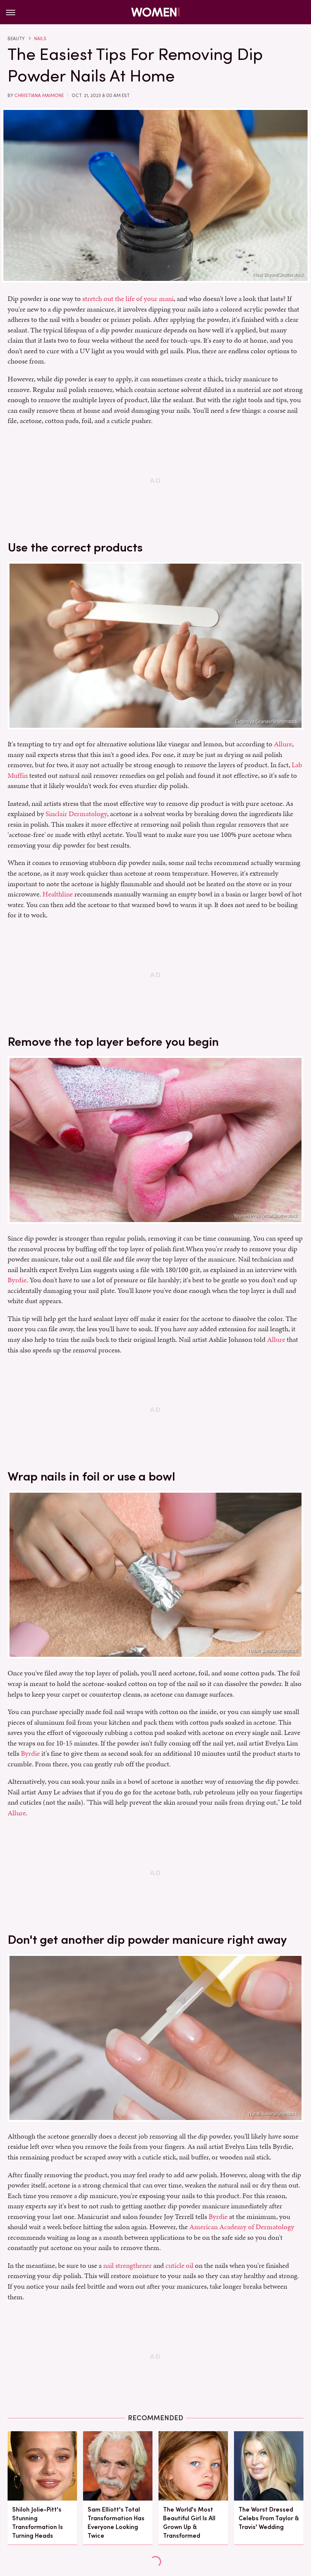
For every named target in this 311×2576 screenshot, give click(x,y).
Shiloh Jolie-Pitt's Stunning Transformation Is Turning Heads (38, 2523)
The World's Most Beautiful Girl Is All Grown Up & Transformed (189, 2523)
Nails (40, 39)
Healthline (58, 894)
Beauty (16, 39)
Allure (283, 744)
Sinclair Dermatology (76, 814)
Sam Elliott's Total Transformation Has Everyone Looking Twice (116, 2523)
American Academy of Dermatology (242, 2227)
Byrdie (17, 1280)
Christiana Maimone (39, 96)
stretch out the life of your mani (128, 298)
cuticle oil (179, 2265)
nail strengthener (127, 2265)
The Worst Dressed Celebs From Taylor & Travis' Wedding (269, 2518)
